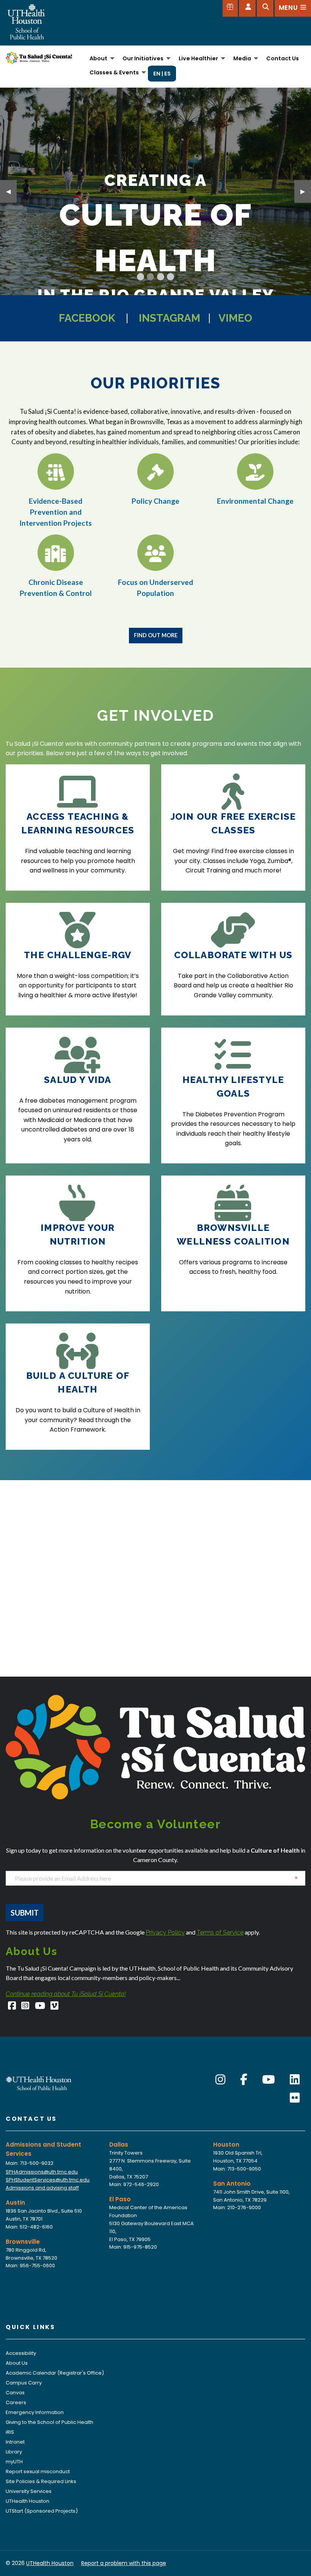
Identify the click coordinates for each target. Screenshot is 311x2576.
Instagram (170, 318)
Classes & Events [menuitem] (114, 72)
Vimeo (235, 318)
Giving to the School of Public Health (49, 2422)
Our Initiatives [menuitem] (143, 58)
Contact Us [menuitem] (283, 58)
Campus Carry (24, 2383)
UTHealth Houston (27, 2501)
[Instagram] (26, 2007)
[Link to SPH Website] (39, 2083)
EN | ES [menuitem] (162, 74)
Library (14, 2452)
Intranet (15, 2442)
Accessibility (21, 2353)
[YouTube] (40, 2007)
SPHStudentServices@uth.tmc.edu (48, 2180)
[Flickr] (295, 2098)
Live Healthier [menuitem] (198, 58)
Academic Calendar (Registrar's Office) (55, 2373)
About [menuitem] (98, 58)
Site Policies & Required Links (41, 2481)
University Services (29, 2491)
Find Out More (156, 635)
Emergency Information (35, 2412)
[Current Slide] (141, 277)
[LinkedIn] (295, 2080)
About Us (17, 2363)
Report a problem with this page (124, 2563)
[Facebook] (12, 2007)
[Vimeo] (55, 2007)
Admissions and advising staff (42, 2188)
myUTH (14, 2462)
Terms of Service (220, 1932)
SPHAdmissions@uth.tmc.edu (42, 2172)
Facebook (87, 318)
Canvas (15, 2393)
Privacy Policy (165, 1932)
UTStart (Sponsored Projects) (42, 2511)
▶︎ (306, 191)
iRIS (10, 2432)
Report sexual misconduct (38, 2471)
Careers (16, 2402)
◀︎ (11, 191)
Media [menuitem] (242, 58)
